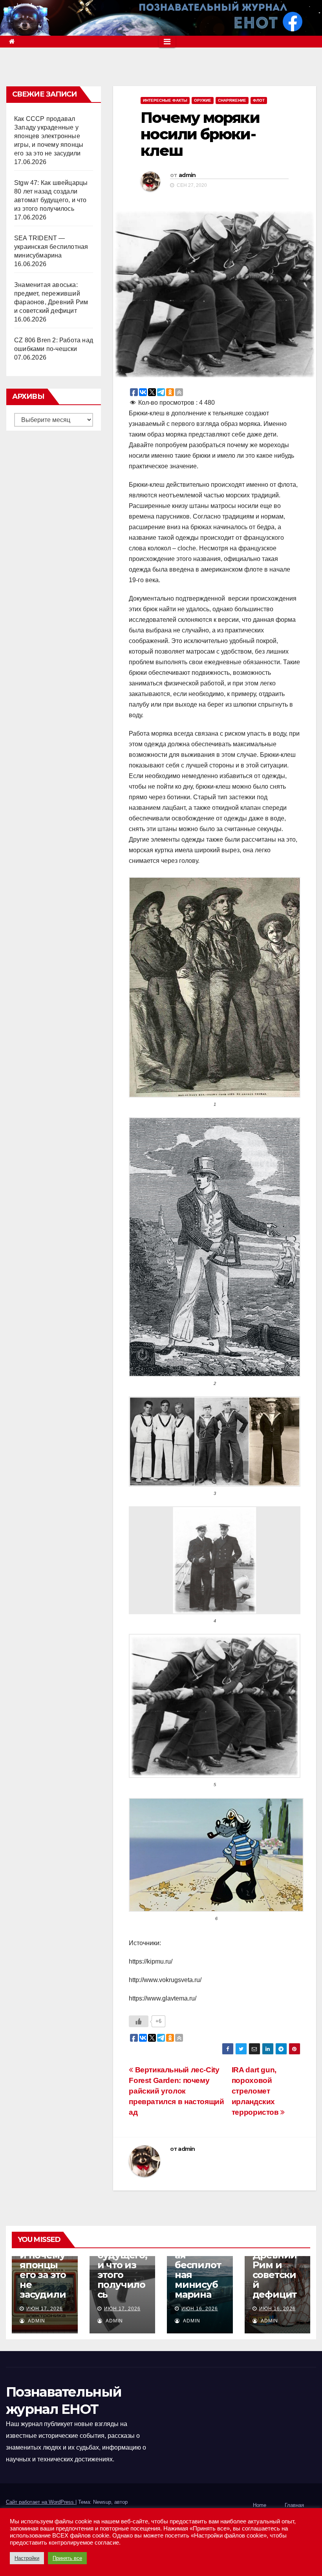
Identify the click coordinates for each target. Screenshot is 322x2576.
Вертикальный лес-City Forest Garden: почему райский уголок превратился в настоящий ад (176, 2091)
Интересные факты (165, 100)
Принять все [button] (67, 2558)
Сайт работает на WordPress (41, 2502)
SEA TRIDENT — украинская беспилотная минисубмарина (51, 247)
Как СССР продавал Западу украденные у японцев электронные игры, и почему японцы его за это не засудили (49, 136)
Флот (259, 100)
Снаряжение (232, 100)
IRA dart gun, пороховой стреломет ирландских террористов (256, 2091)
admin (187, 175)
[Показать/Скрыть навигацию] (167, 42)
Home (260, 2505)
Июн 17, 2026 (45, 2309)
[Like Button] (139, 2021)
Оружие (203, 100)
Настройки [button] (27, 2558)
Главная (294, 2505)
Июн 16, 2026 (200, 2309)
